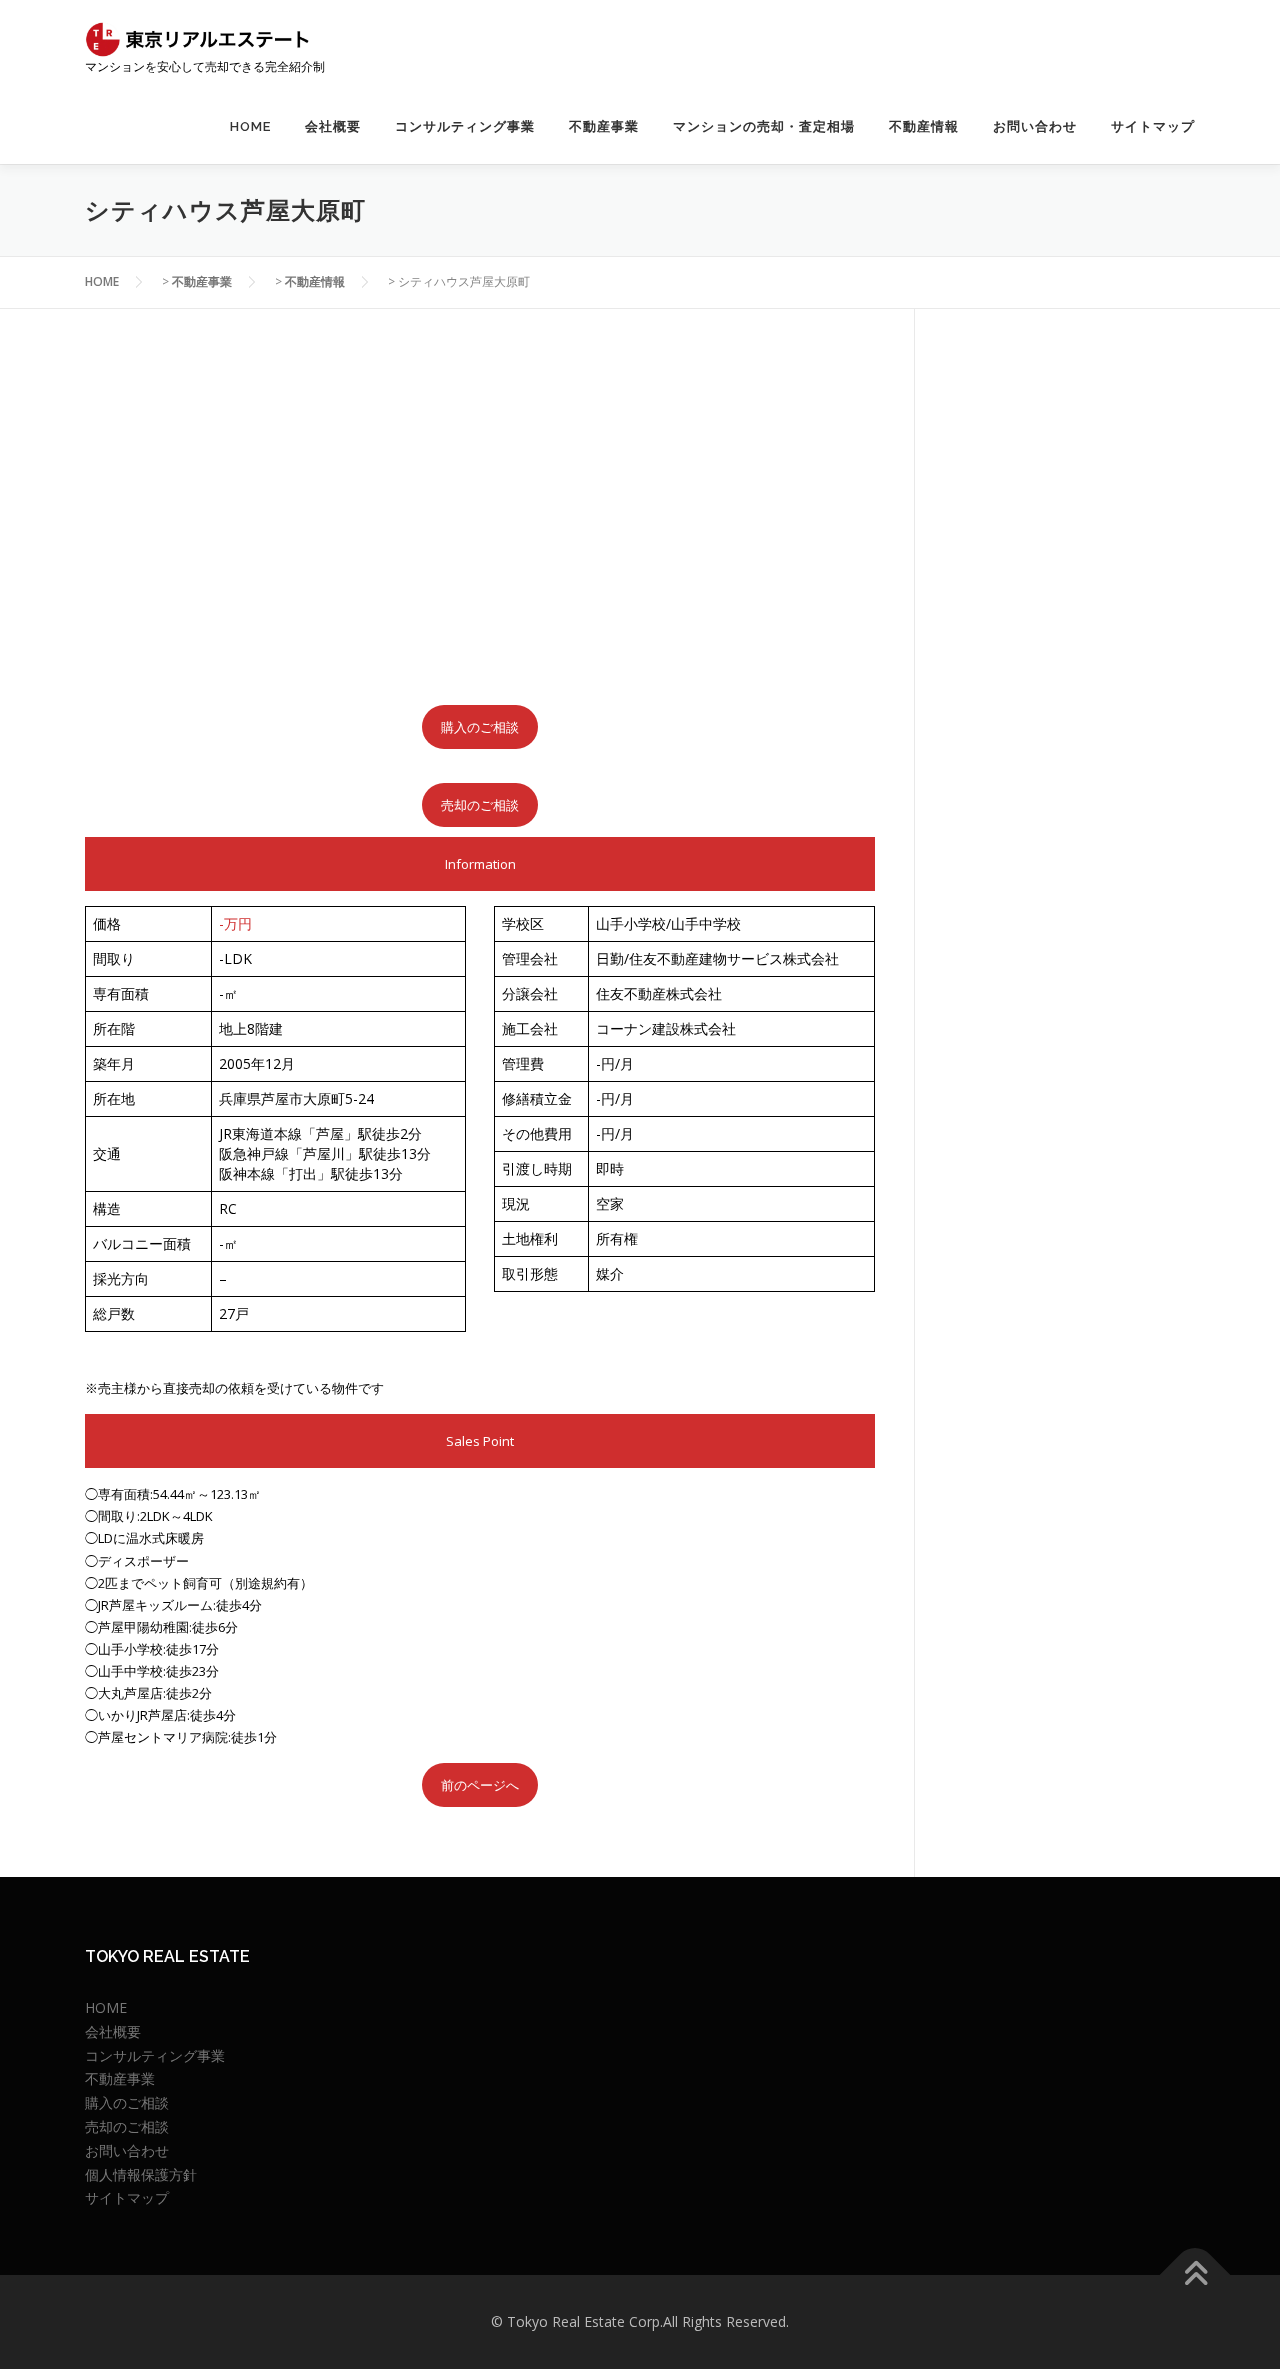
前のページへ (480, 1785)
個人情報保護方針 (141, 2174)
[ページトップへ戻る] (1195, 2275)
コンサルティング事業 (465, 126)
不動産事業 (604, 126)
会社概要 (333, 126)
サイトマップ (1153, 126)
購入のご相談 (480, 727)
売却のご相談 (480, 805)
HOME (250, 126)
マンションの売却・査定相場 (764, 126)
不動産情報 (924, 126)
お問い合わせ (1035, 126)
